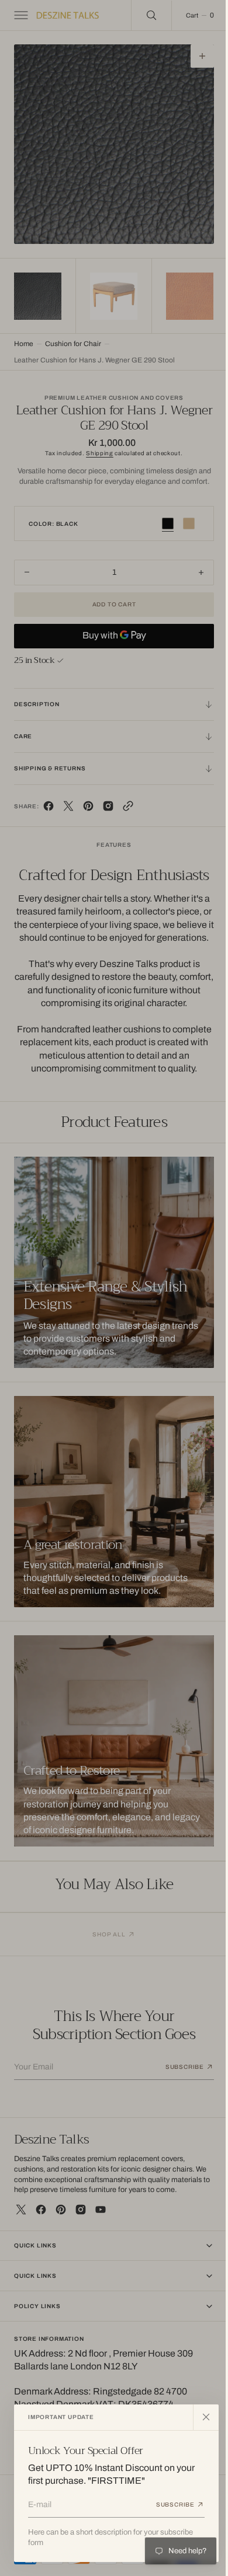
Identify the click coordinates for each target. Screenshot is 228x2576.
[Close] (206, 2417)
